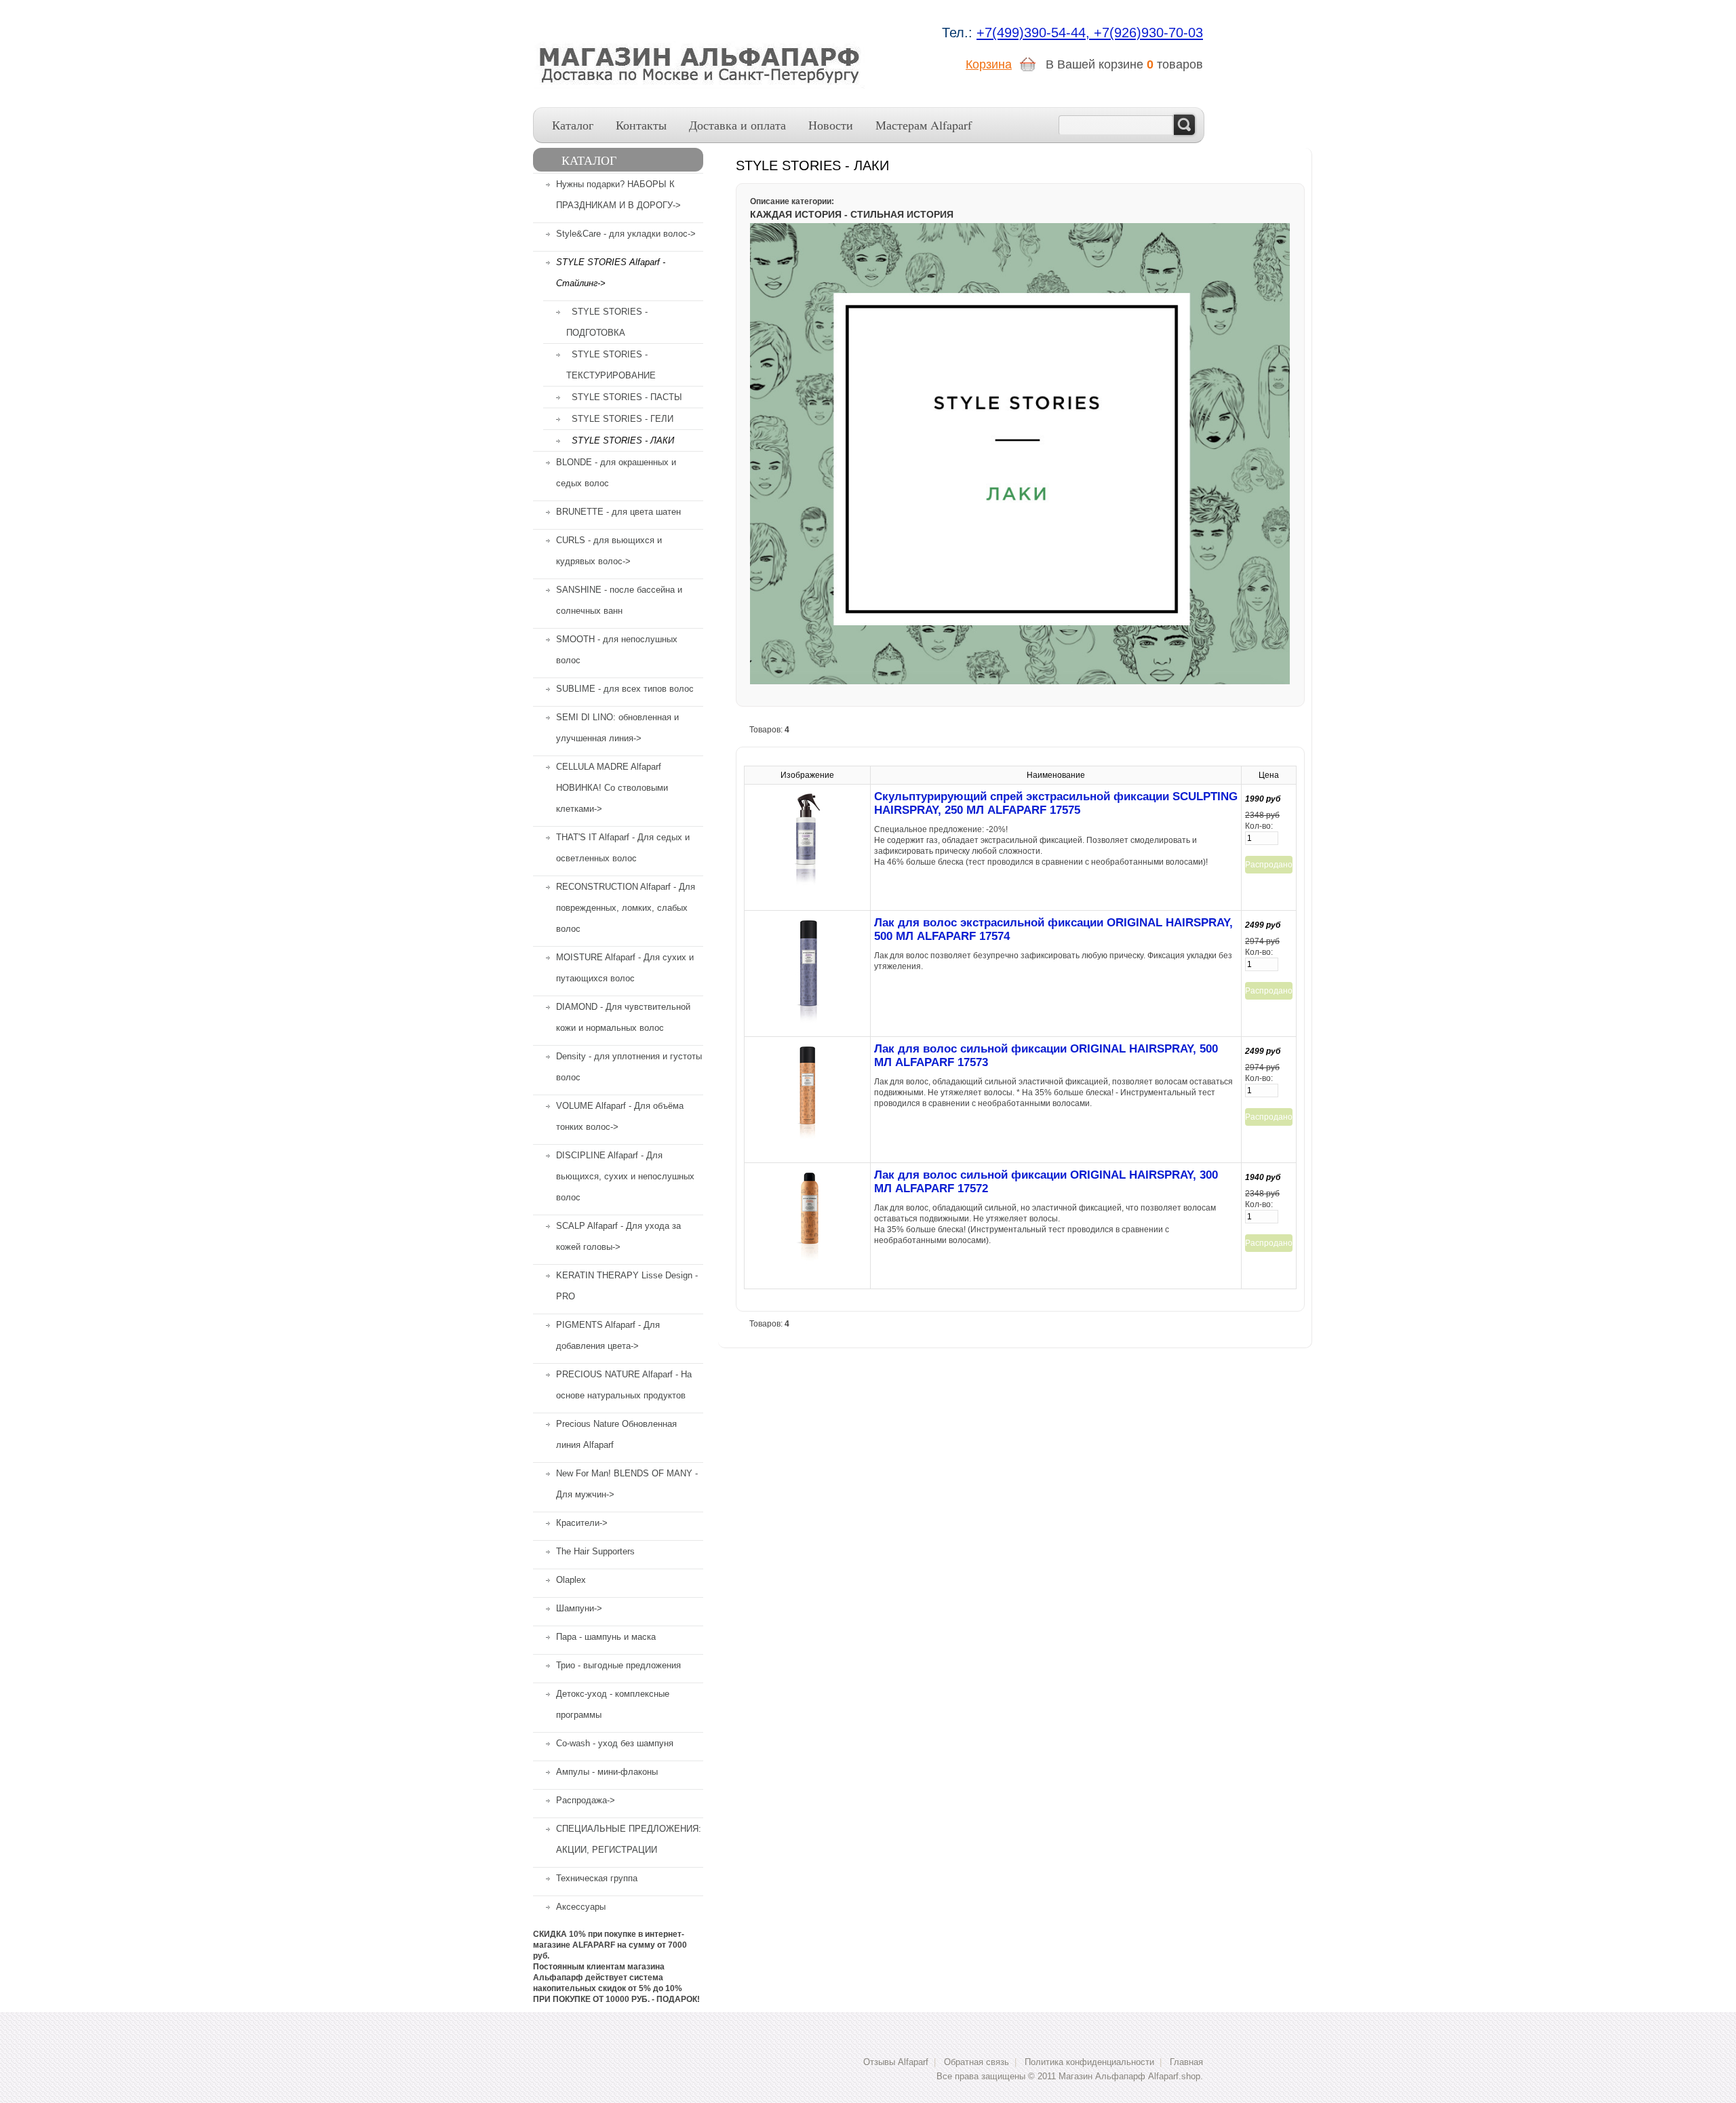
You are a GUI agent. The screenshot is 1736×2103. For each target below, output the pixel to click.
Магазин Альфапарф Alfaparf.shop (1129, 2076)
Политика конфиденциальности (1089, 2062)
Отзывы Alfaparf (896, 2062)
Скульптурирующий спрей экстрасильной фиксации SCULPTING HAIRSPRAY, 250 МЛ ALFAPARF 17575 (1056, 803)
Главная (1186, 2062)
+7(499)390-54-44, (1035, 33)
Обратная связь (976, 2062)
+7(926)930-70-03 (1148, 33)
